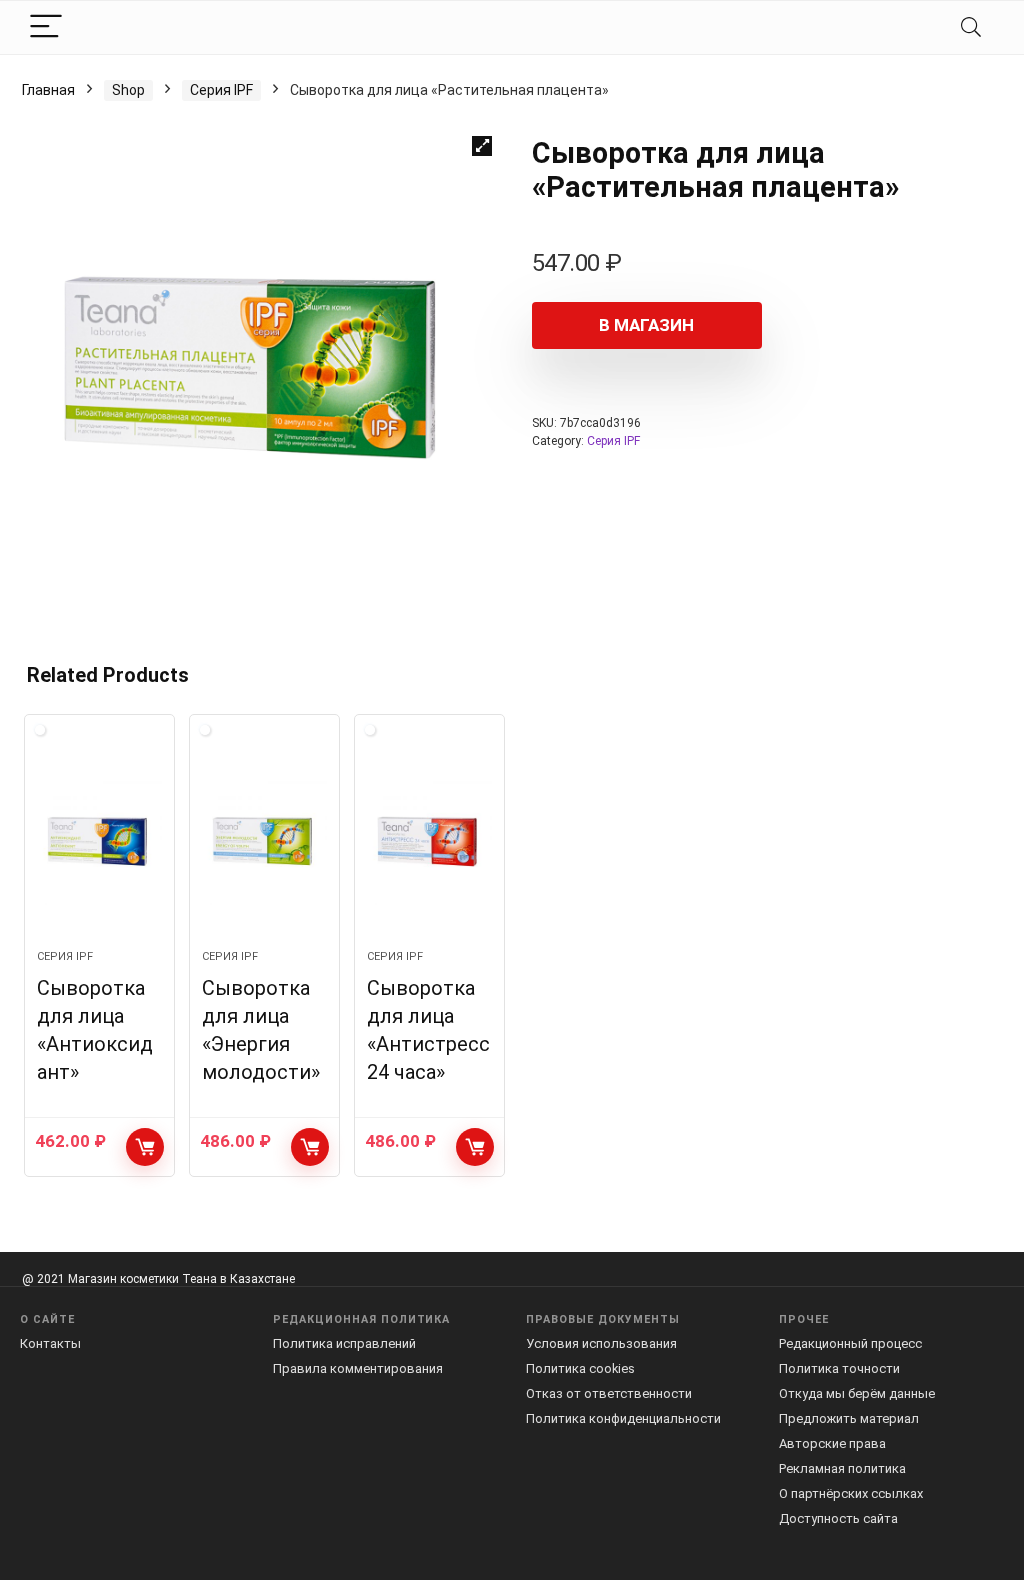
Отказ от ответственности (609, 1393)
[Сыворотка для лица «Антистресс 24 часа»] (429, 842)
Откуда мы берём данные (857, 1393)
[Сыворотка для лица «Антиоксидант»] (99, 842)
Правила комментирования (358, 1368)
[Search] (971, 27)
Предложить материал (849, 1418)
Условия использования (601, 1343)
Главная (48, 90)
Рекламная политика (842, 1468)
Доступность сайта (838, 1518)
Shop (128, 90)
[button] (482, 146)
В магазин (646, 325)
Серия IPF (221, 90)
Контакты (50, 1343)
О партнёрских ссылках (851, 1493)
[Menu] (46, 27)
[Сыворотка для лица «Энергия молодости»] (264, 842)
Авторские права (832, 1443)
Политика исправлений (344, 1343)
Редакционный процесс (850, 1343)
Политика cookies (580, 1368)
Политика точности (839, 1368)
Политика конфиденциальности (623, 1418)
